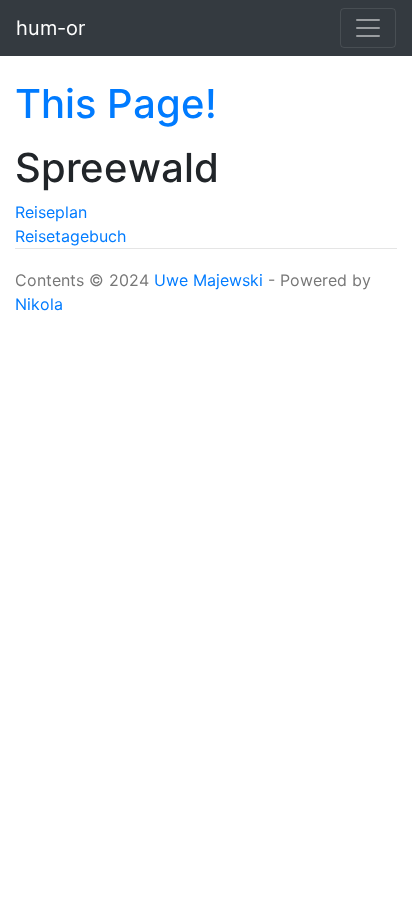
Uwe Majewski (208, 280)
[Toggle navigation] (368, 28)
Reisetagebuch (70, 236)
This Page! (116, 103)
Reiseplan (51, 212)
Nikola (39, 304)
